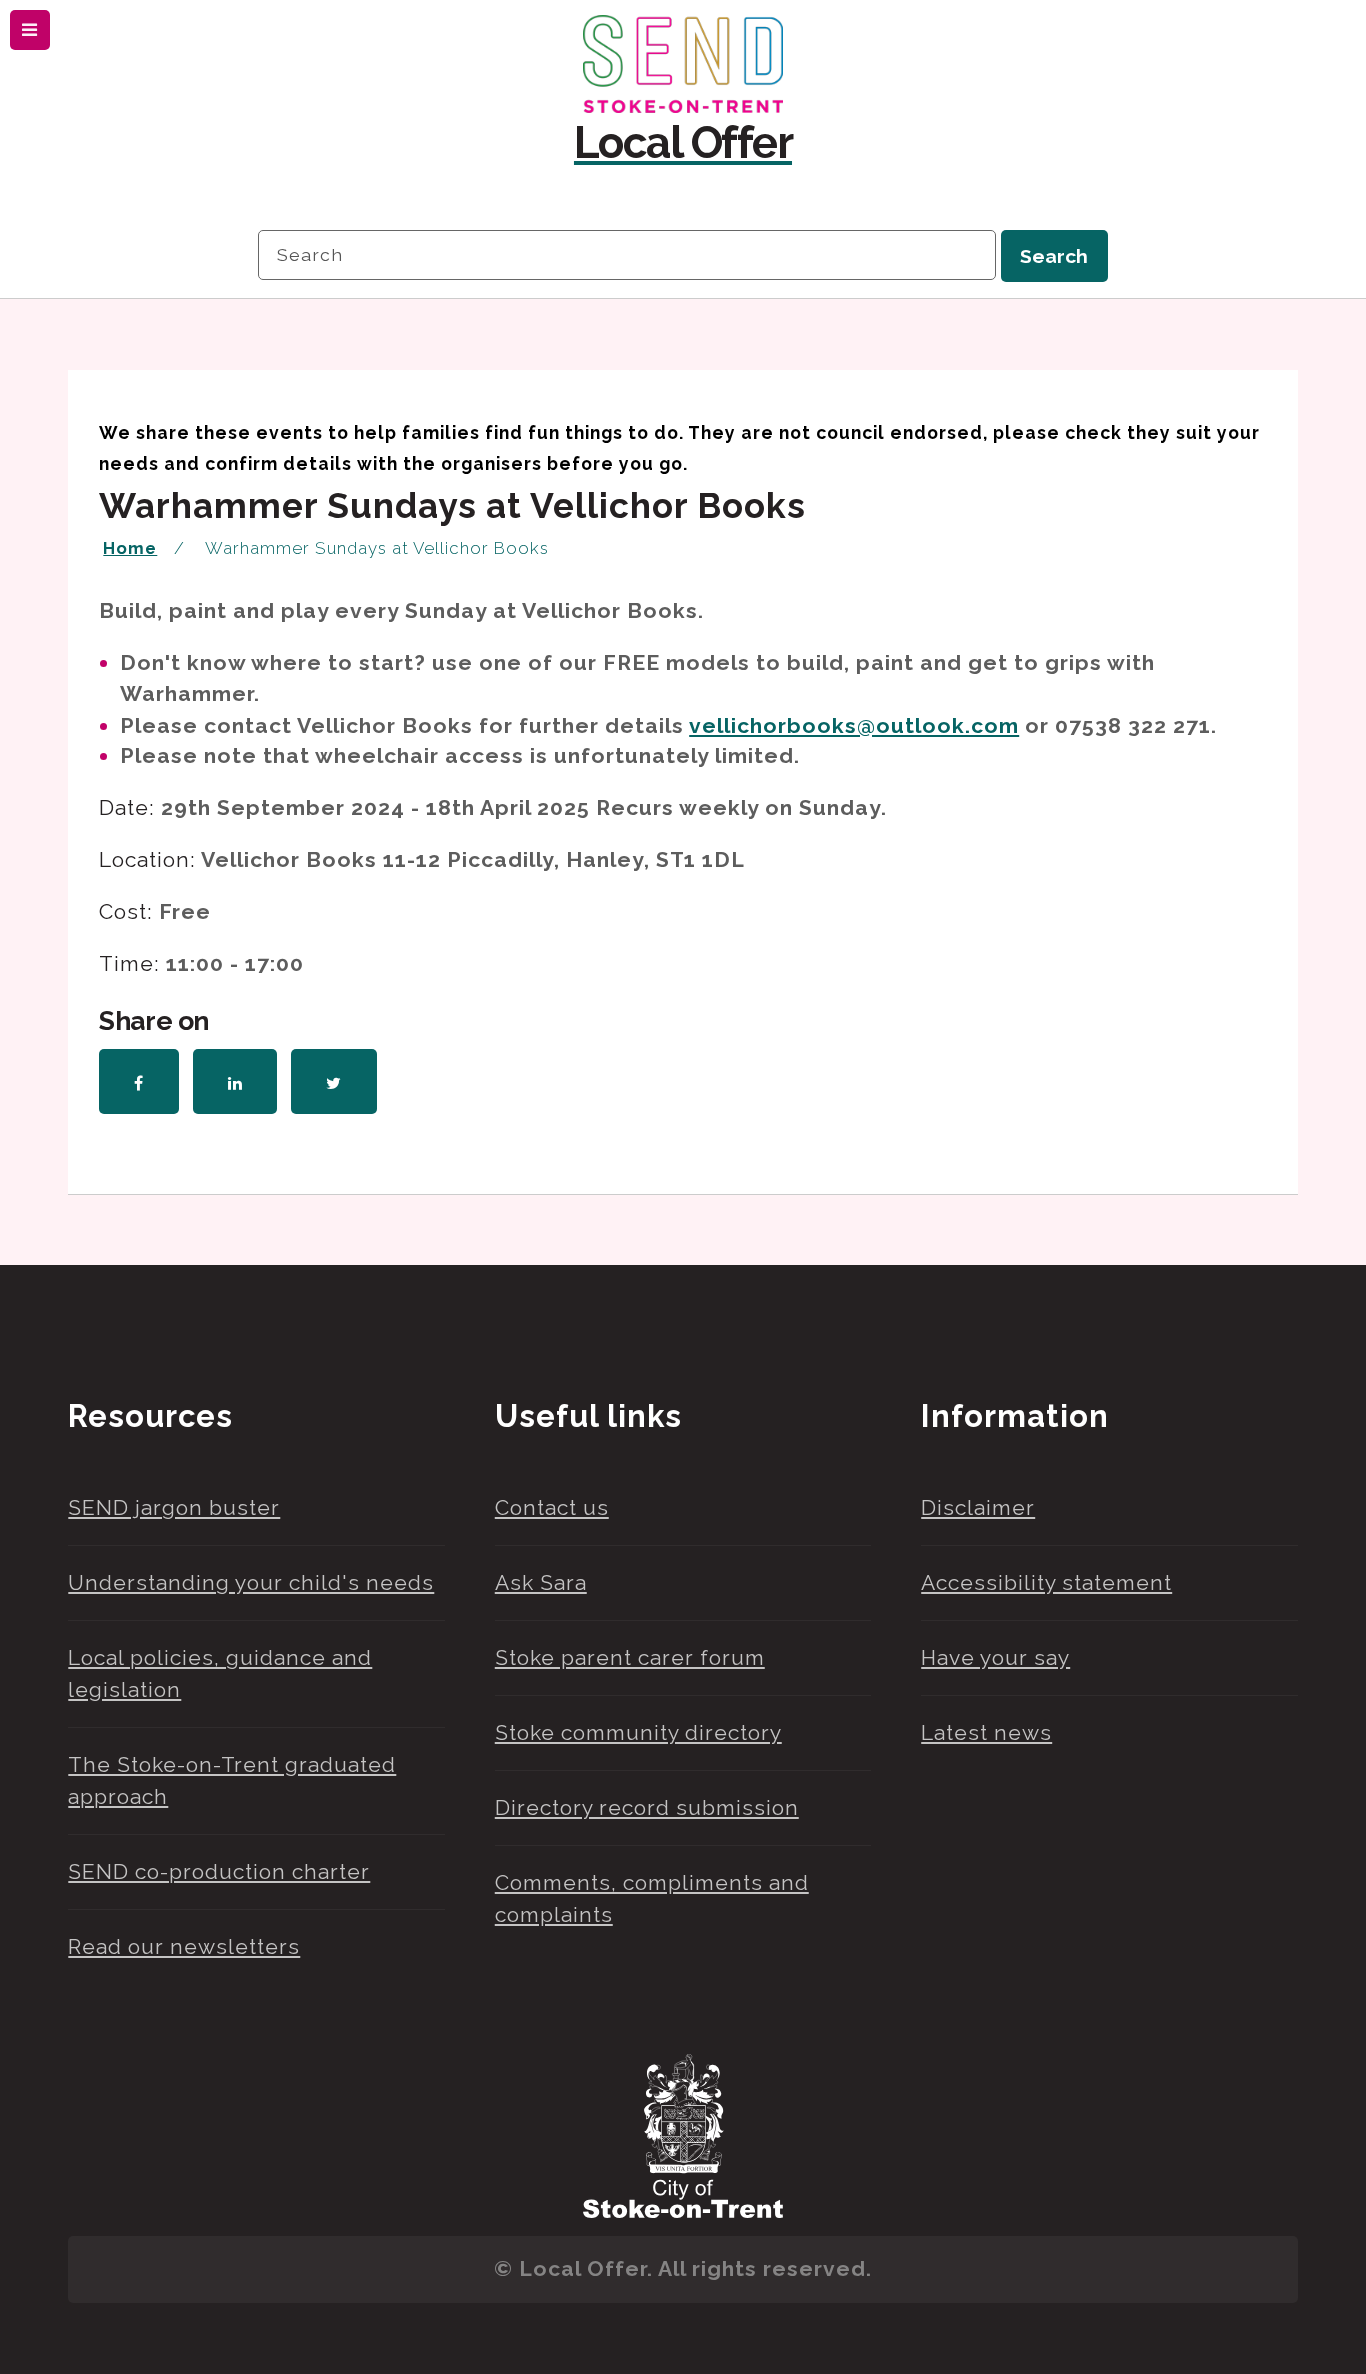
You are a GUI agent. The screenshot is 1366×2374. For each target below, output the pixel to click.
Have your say (995, 1657)
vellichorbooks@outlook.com (854, 725)
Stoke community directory (638, 1732)
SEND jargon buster (174, 1507)
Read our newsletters (184, 1946)
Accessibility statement (1046, 1582)
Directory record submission (647, 1807)
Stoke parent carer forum (630, 1657)
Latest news (986, 1732)
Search (1054, 256)
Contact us (552, 1507)
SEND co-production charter (219, 1871)
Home (130, 548)
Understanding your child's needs (251, 1582)
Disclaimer (978, 1507)
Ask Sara (541, 1582)
